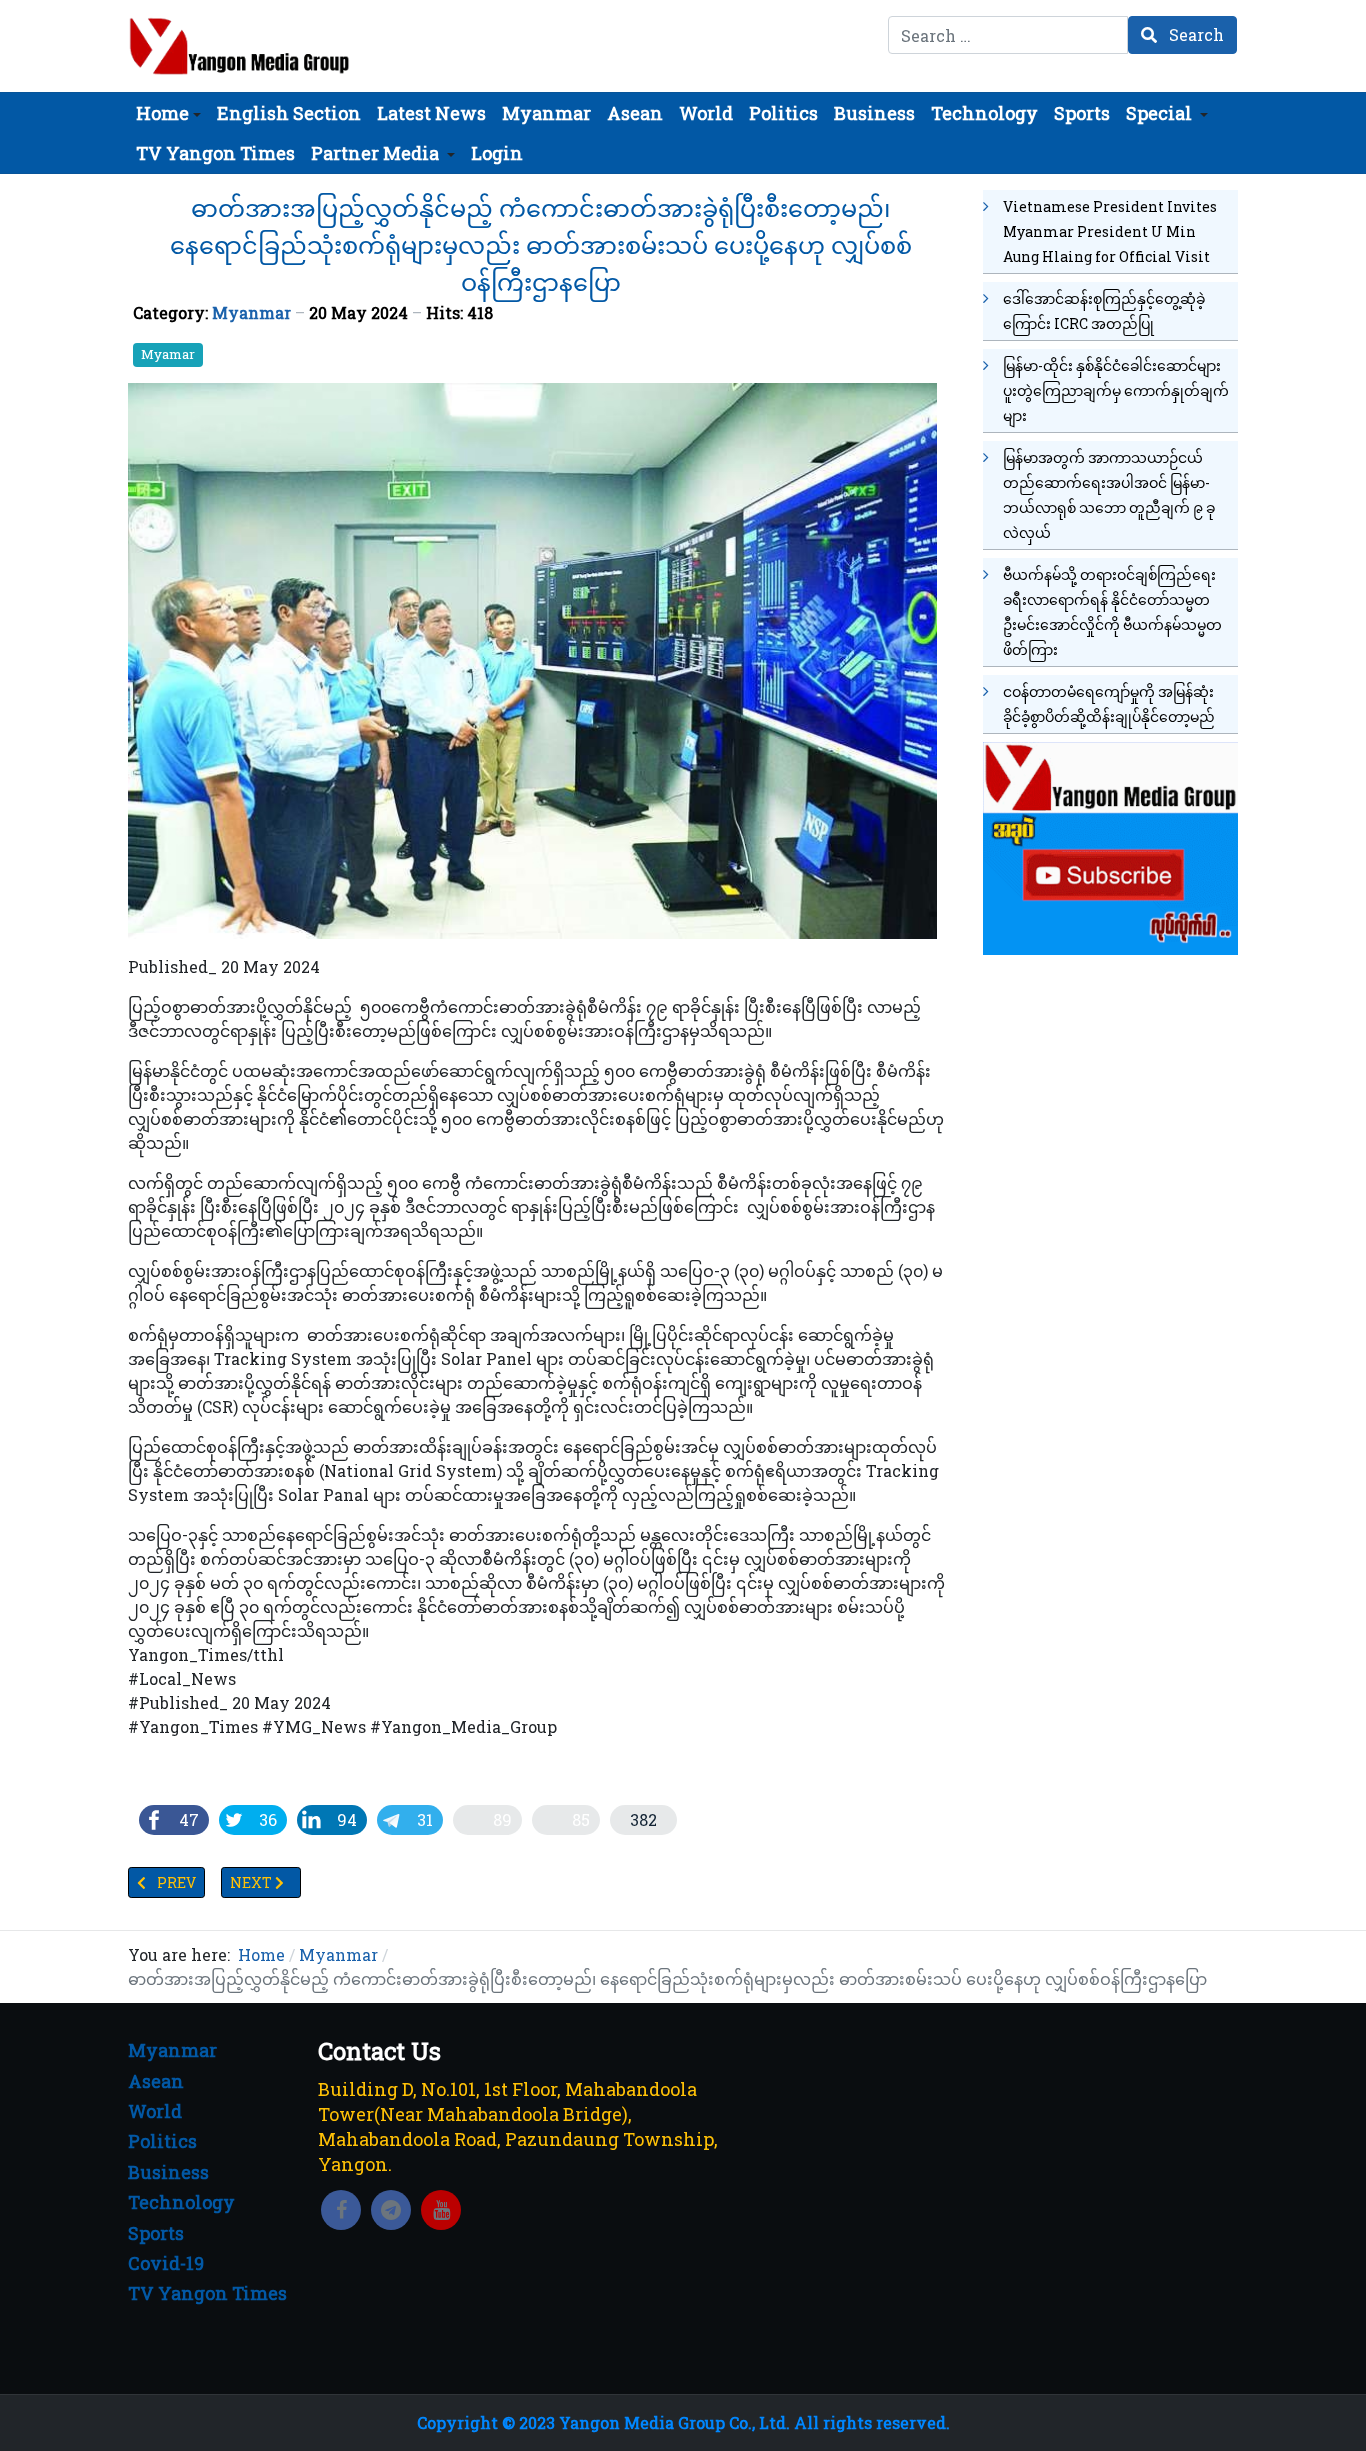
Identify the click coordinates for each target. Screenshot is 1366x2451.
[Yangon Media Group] (239, 46)
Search (1194, 34)
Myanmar (251, 312)
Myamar (168, 354)
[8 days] (1110, 845)
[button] (168, 113)
